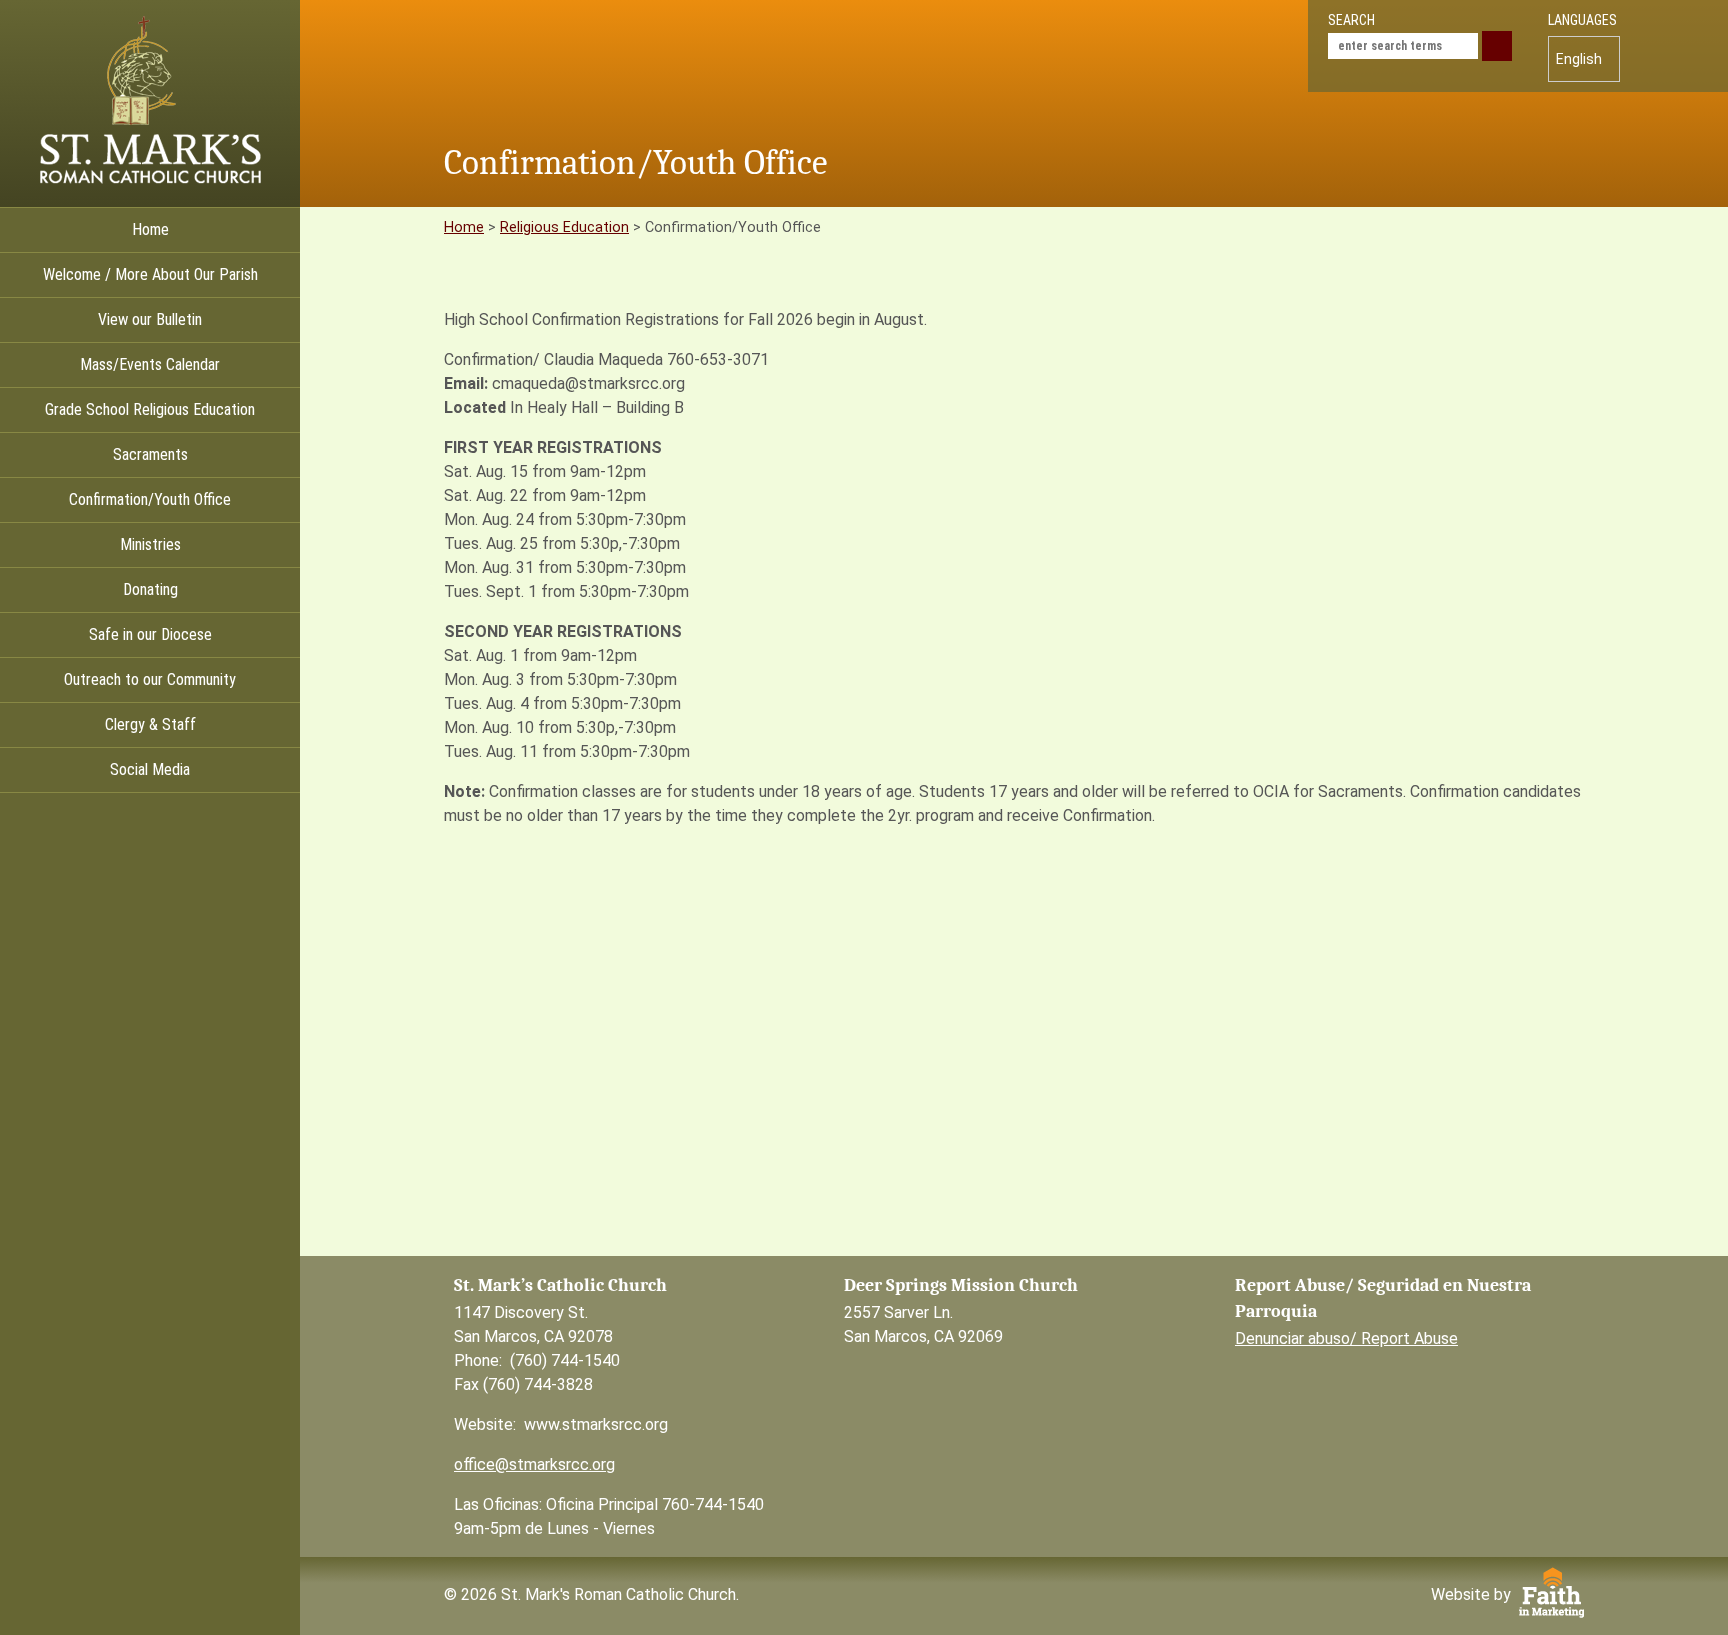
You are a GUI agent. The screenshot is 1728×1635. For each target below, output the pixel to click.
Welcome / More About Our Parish (150, 274)
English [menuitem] (1579, 59)
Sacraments (150, 454)
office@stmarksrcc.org (534, 1464)
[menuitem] (1584, 59)
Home (150, 229)
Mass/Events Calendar (150, 364)
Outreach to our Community (150, 679)
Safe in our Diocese (150, 634)
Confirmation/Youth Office (150, 499)
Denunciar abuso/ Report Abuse (1346, 1338)
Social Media (150, 769)
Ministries (150, 544)
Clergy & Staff (150, 724)
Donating (150, 589)
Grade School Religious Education (150, 409)
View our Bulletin (150, 319)
